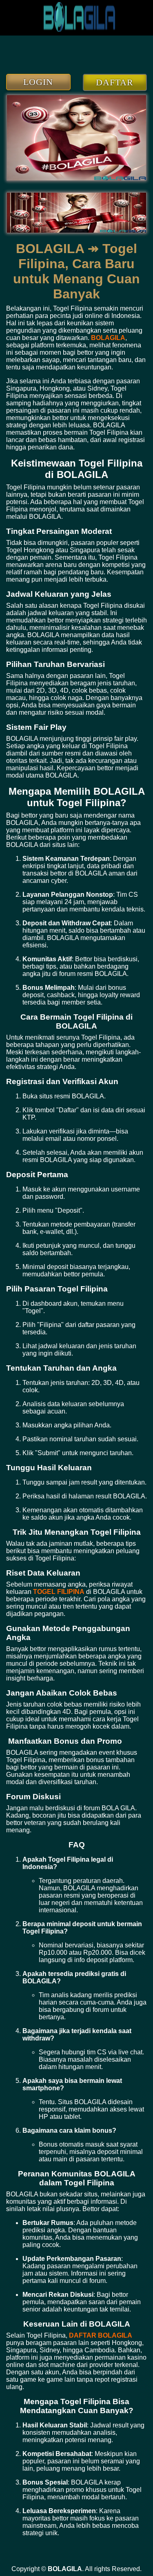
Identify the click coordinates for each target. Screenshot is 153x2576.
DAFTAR (115, 82)
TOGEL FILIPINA (59, 1592)
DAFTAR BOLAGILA (101, 2335)
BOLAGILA (108, 338)
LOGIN (38, 82)
